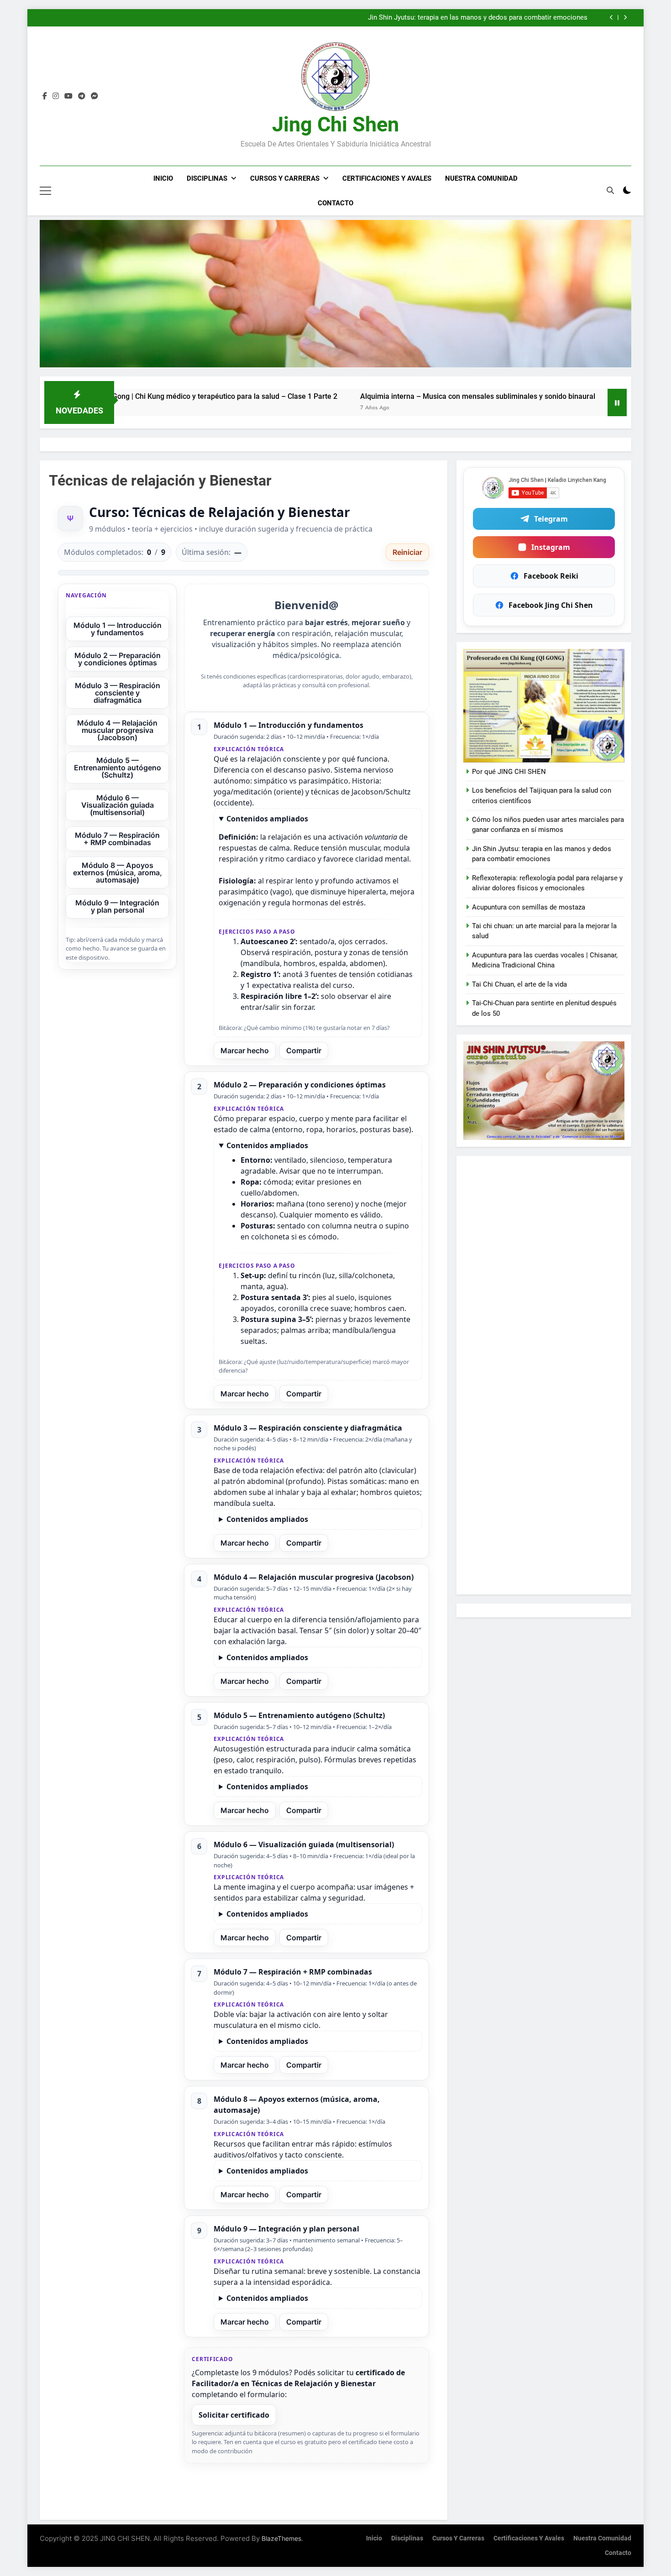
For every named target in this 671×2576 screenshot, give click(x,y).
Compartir (304, 1050)
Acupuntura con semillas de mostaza (529, 907)
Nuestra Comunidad (481, 178)
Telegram (551, 519)
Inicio (163, 178)
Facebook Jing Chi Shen (551, 605)
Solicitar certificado (234, 2415)
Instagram (551, 547)
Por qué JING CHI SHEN (509, 772)
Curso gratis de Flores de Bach (541, 18)
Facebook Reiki (551, 576)
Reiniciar (407, 552)
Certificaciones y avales (387, 178)
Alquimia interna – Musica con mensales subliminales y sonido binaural (377, 396)
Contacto (335, 203)
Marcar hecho (245, 1050)
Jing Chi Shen (335, 124)
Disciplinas (207, 178)
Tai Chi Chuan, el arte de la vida (519, 984)
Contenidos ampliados (267, 819)
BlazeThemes (281, 2538)
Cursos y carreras (285, 178)
